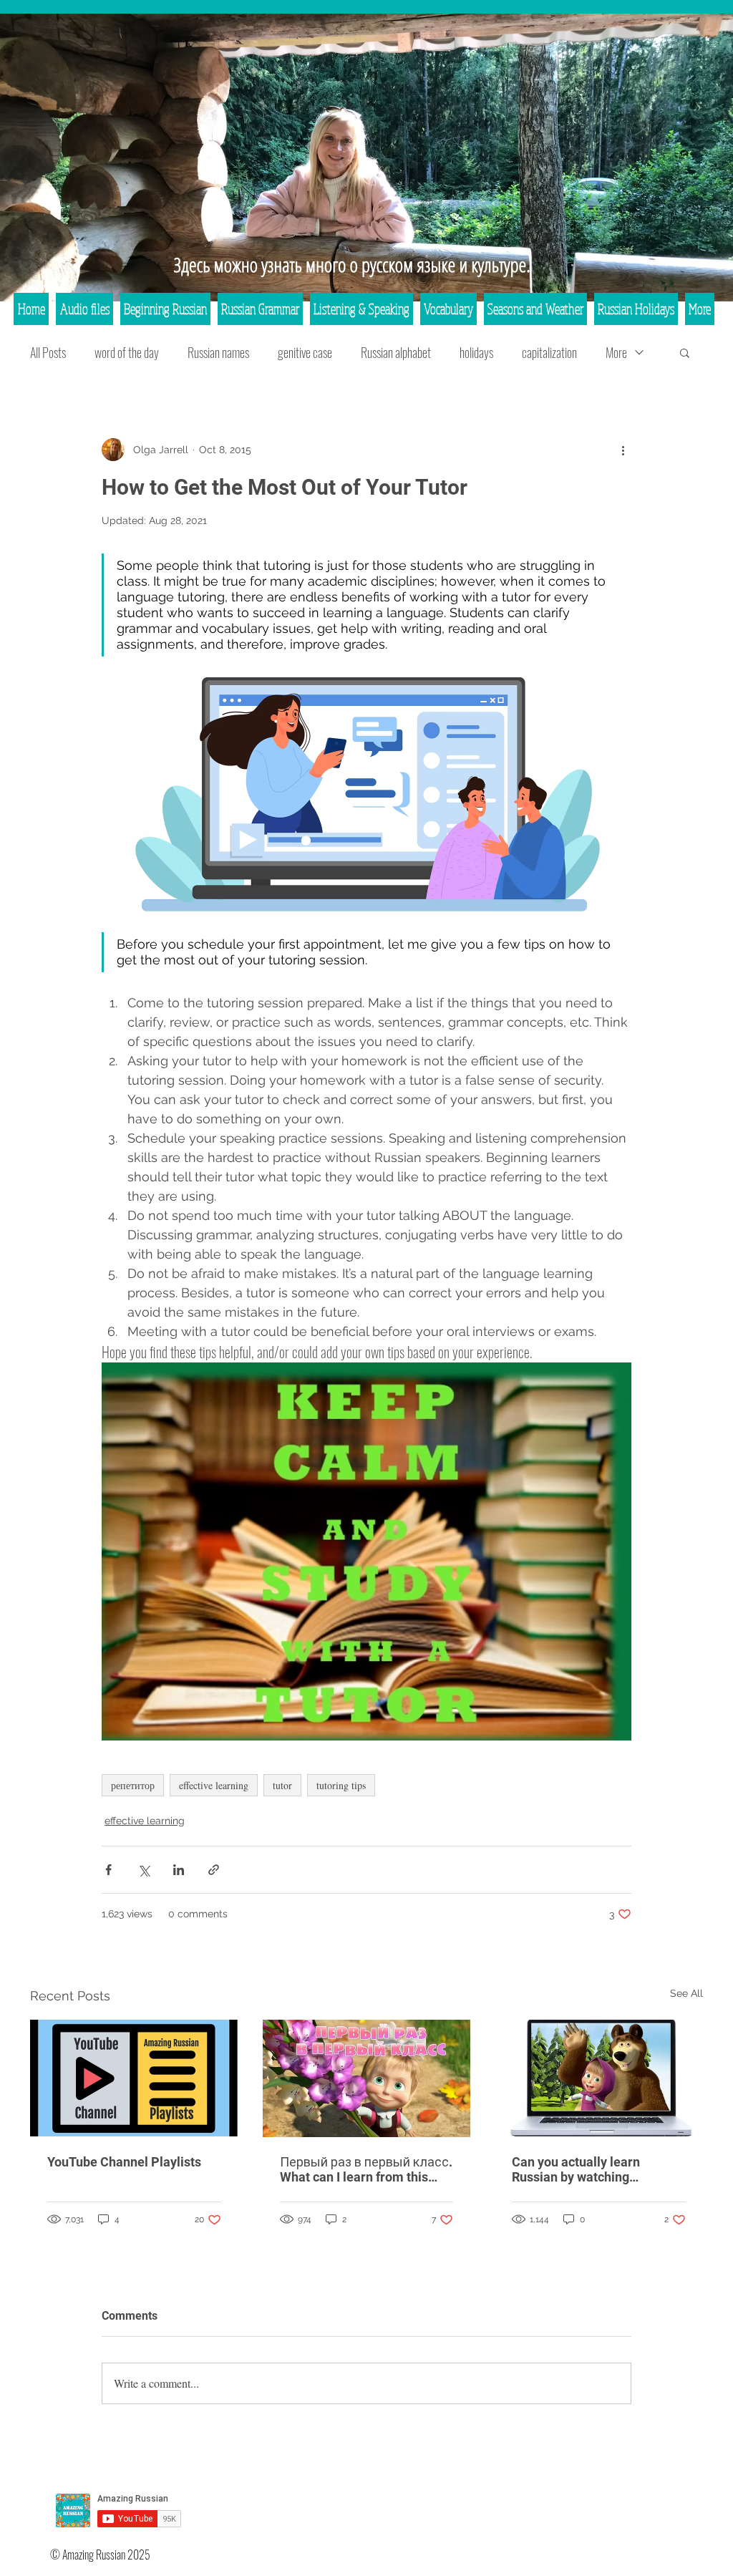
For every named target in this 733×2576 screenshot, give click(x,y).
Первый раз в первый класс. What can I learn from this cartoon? (366, 2169)
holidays (476, 352)
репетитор (133, 1785)
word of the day (127, 352)
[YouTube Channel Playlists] (134, 2078)
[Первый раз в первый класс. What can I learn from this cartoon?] (367, 2078)
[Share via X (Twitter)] (144, 1870)
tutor (282, 1785)
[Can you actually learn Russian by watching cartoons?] (599, 2078)
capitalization (549, 352)
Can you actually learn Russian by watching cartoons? (576, 2169)
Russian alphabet (396, 352)
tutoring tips (341, 1785)
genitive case (305, 352)
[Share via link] (214, 1870)
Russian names (218, 352)
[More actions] (623, 450)
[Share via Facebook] (108, 1870)
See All (686, 1993)
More (616, 352)
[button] (685, 352)
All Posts (48, 352)
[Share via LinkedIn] (179, 1870)
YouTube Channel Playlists (124, 2162)
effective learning (214, 1785)
